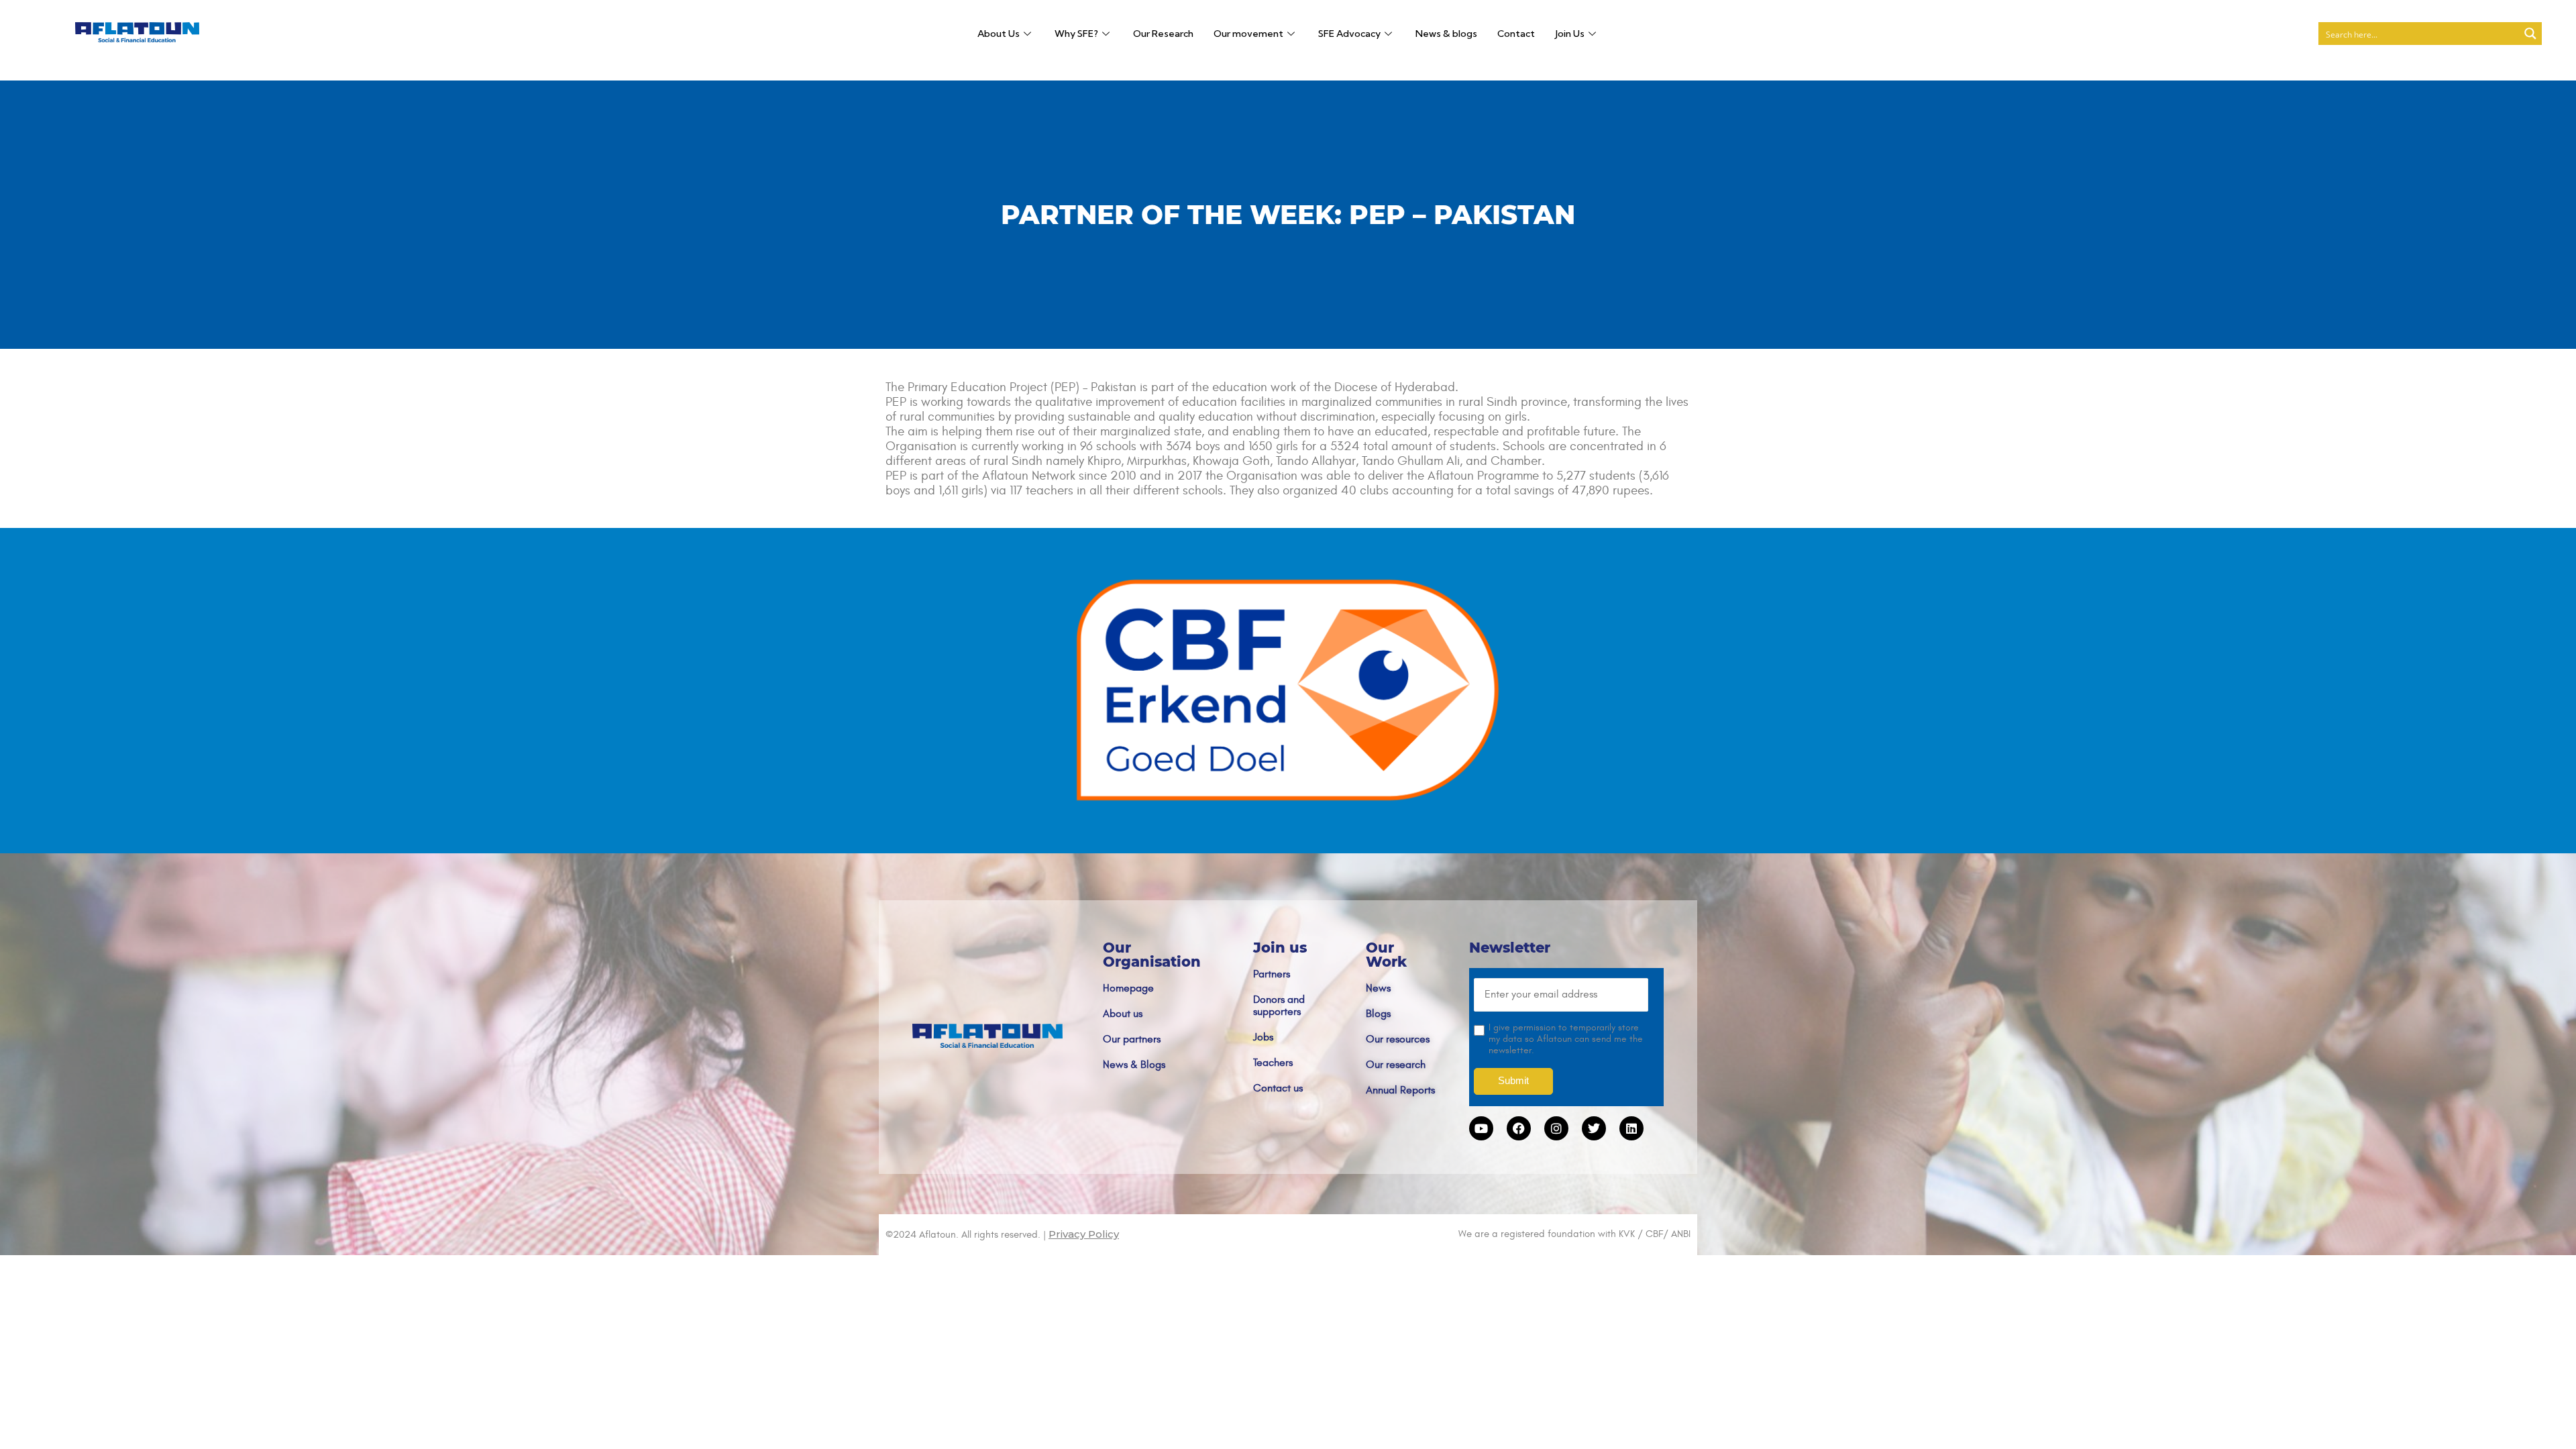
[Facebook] (1519, 1128)
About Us (999, 34)
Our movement (1248, 34)
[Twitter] (1594, 1128)
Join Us (1570, 34)
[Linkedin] (1631, 1128)
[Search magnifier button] (2530, 34)
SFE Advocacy (1349, 34)
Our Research (1163, 34)
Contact (1516, 34)
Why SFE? (1076, 34)
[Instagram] (1556, 1128)
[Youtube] (1481, 1128)
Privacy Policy (1084, 1234)
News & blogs (1446, 34)
